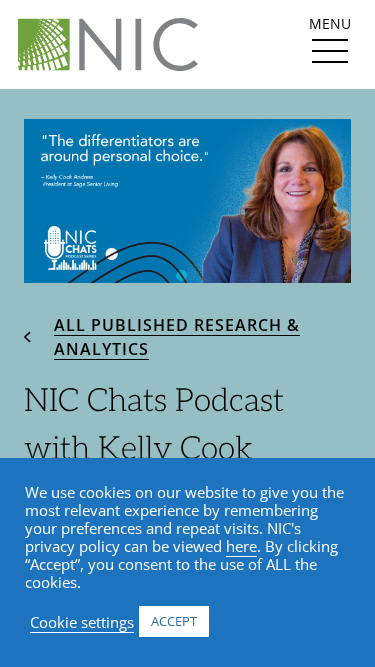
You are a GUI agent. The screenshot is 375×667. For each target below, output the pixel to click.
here (241, 546)
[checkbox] (330, 51)
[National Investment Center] (108, 44)
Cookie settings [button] (82, 622)
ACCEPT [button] (174, 621)
